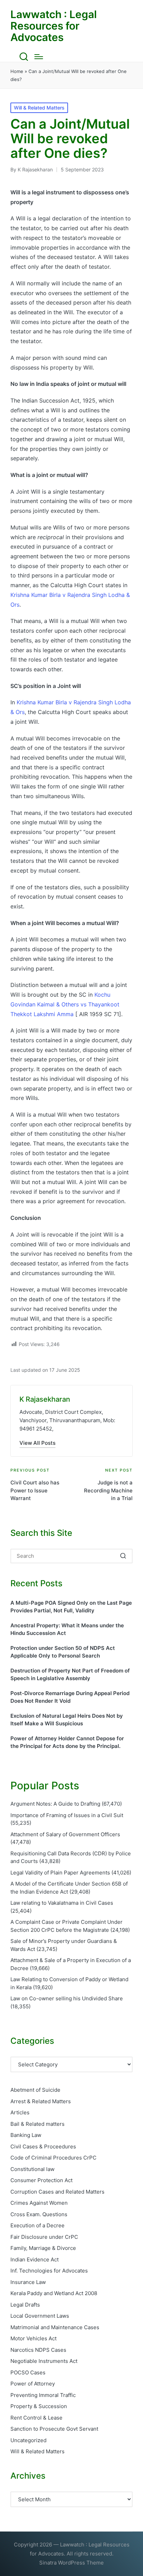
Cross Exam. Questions (39, 2214)
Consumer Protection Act (41, 2180)
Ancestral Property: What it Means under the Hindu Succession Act (67, 1629)
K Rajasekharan (45, 1399)
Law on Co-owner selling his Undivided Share (67, 1998)
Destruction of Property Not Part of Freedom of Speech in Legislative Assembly (70, 1675)
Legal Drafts (25, 2305)
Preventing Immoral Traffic (43, 2395)
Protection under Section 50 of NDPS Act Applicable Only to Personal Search (63, 1652)
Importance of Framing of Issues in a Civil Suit (67, 1815)
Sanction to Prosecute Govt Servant (54, 2429)
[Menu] (39, 57)
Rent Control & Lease (36, 2418)
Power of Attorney (33, 2384)
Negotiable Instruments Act (44, 2361)
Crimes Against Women (39, 2203)
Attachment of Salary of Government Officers (65, 1834)
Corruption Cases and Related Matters (57, 2192)
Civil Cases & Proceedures (43, 2146)
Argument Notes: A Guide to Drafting (55, 1804)
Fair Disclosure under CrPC (44, 2237)
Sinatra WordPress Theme (71, 2563)
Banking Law (26, 2135)
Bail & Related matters (37, 2124)
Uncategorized (28, 2440)
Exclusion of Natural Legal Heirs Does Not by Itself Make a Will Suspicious (67, 1720)
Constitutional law (32, 2169)
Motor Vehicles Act (33, 2338)
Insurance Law (28, 2282)
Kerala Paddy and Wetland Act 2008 (54, 2293)
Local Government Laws (40, 2316)
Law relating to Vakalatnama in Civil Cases (62, 1903)
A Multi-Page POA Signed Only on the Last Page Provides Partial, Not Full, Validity (71, 1607)
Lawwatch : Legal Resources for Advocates (54, 26)
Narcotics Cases (38, 2350)
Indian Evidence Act (35, 2259)
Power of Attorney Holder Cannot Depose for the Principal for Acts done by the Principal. (67, 1742)
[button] (37, 1443)
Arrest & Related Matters (41, 2101)
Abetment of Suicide (35, 2090)
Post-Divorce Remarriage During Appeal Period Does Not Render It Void (70, 1697)
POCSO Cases (28, 2372)
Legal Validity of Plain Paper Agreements (60, 1873)
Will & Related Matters (39, 108)
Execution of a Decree (37, 2225)
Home (17, 71)
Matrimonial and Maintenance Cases (55, 2327)
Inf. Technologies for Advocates (49, 2271)
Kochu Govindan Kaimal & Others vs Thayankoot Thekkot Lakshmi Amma (65, 1004)
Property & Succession (39, 2406)
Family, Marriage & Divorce (43, 2248)
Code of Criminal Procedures (53, 2158)
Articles (20, 2112)
